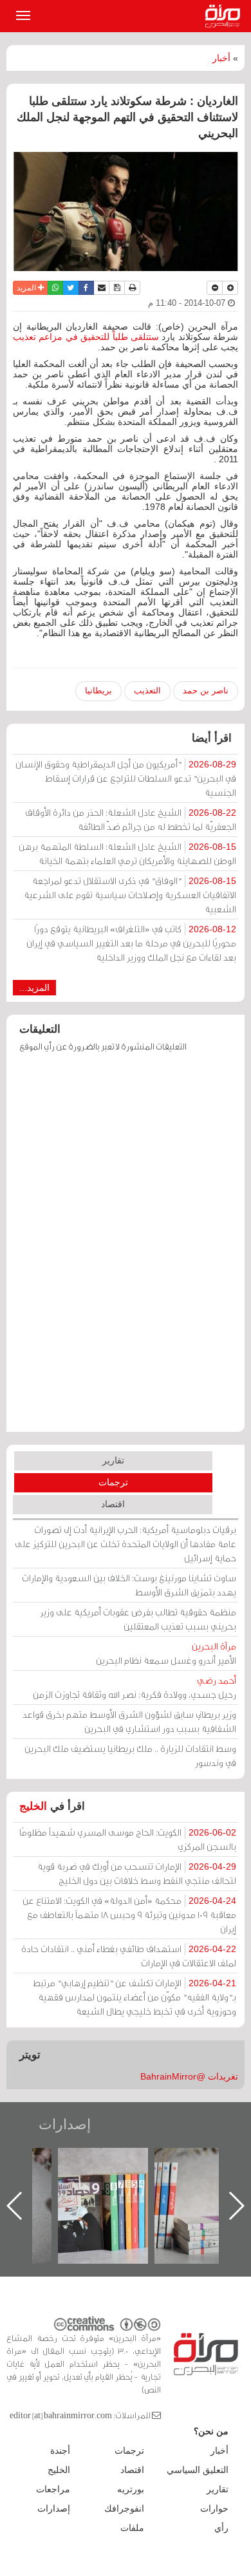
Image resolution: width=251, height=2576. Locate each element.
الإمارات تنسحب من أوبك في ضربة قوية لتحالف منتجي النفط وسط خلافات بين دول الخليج (137, 1873)
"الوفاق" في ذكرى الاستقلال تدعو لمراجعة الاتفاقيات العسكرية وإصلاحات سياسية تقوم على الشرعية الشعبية (130, 895)
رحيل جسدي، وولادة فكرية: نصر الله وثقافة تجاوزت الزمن (135, 1687)
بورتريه (131, 2489)
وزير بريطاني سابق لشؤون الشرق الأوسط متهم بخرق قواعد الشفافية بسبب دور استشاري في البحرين (129, 1721)
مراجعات (53, 2489)
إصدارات (65, 2124)
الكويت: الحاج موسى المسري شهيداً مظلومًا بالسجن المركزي (128, 1839)
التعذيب (147, 691)
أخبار (221, 58)
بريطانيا (98, 691)
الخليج (33, 1806)
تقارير (113, 1460)
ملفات (132, 2528)
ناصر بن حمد (206, 691)
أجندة (60, 2450)
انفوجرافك (124, 2508)
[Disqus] (126, 1248)
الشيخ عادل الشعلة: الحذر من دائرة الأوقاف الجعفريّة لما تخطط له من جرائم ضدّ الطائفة (131, 819)
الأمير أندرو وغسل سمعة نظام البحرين (166, 1653)
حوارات (214, 2508)
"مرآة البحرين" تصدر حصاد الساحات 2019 (127, 2177)
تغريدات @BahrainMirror (189, 2076)
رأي (221, 2528)
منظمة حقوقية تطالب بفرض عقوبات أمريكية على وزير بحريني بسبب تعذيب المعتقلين (138, 1619)
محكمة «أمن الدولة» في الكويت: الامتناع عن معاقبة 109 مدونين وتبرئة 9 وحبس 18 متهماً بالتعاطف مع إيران (129, 1914)
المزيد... (34, 988)
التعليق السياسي (198, 2470)
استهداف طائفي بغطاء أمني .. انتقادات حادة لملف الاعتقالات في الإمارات (129, 1956)
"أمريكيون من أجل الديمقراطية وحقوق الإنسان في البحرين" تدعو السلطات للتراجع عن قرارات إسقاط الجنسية (126, 778)
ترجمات (113, 1482)
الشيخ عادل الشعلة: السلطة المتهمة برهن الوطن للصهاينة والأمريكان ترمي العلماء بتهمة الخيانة (127, 853)
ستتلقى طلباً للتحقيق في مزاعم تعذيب (87, 337)
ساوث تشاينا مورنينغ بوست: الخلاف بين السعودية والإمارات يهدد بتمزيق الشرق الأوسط (129, 1585)
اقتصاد (113, 1504)
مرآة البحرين (225, 16)
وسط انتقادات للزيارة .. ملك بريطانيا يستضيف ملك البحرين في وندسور (130, 1755)
